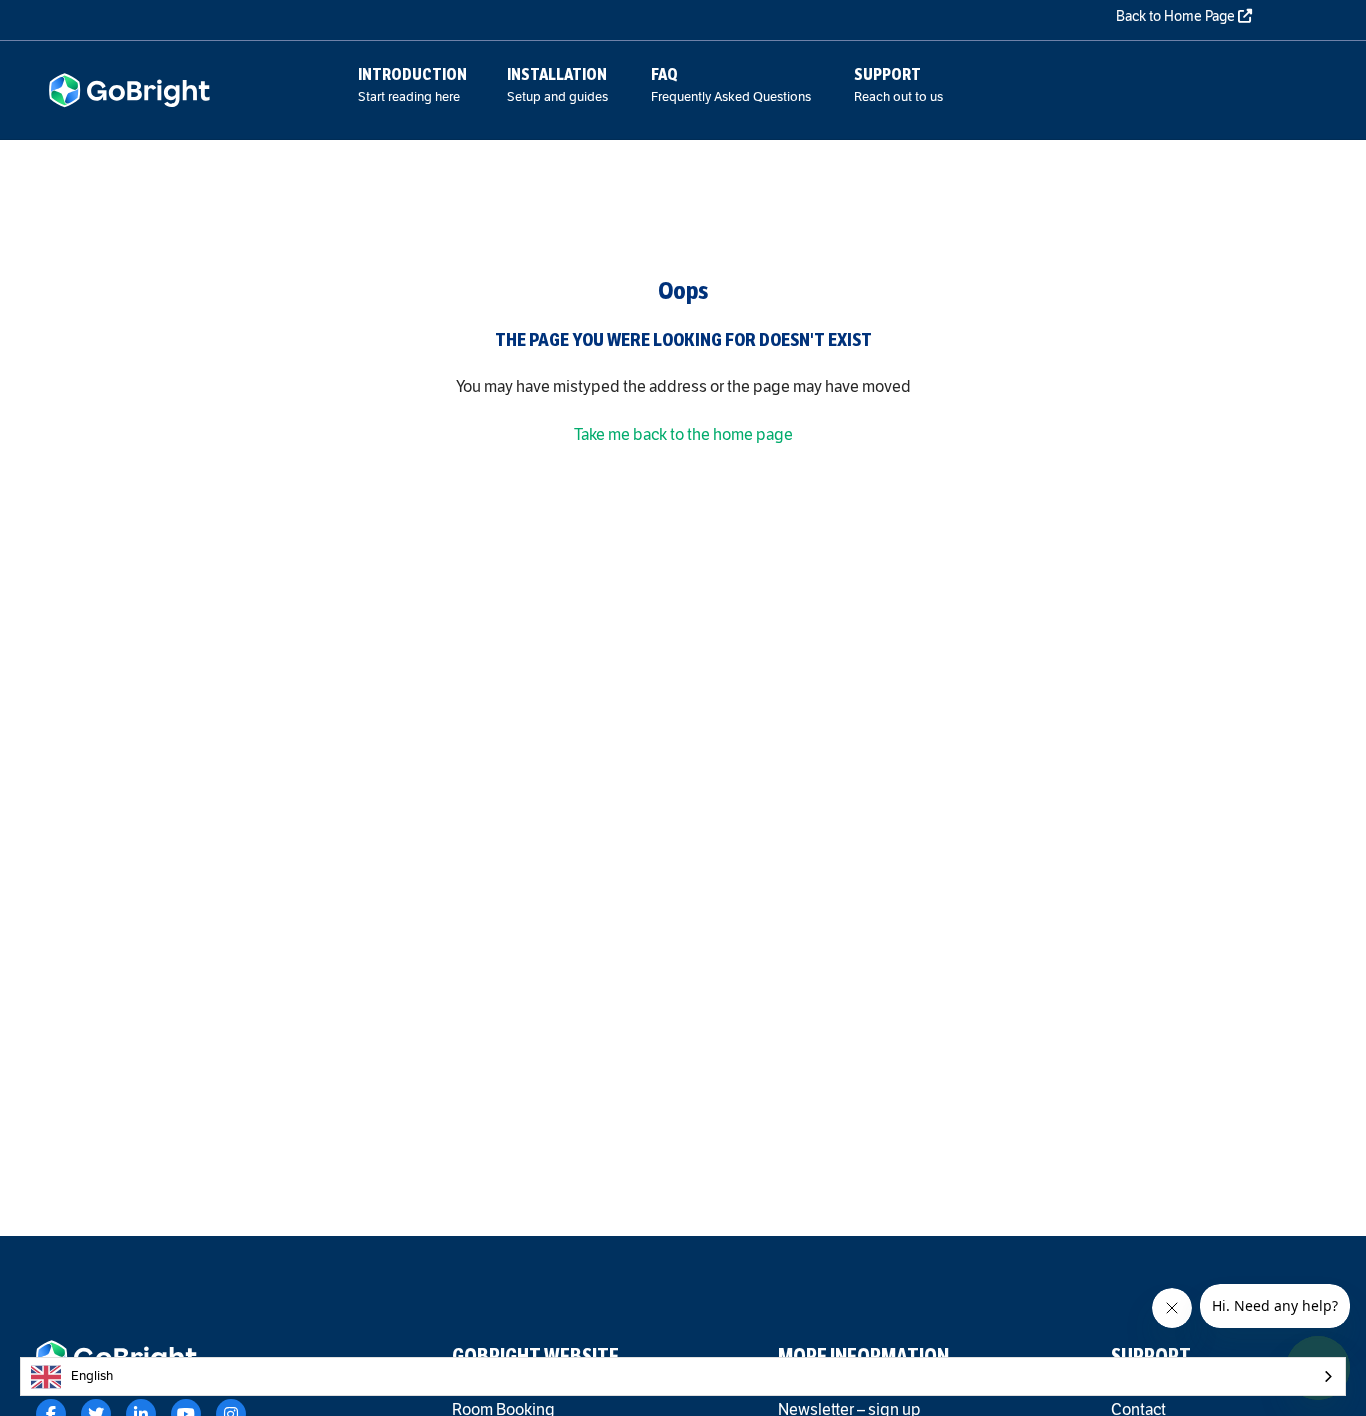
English (92, 1376)
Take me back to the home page (683, 434)
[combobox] (683, 1376)
